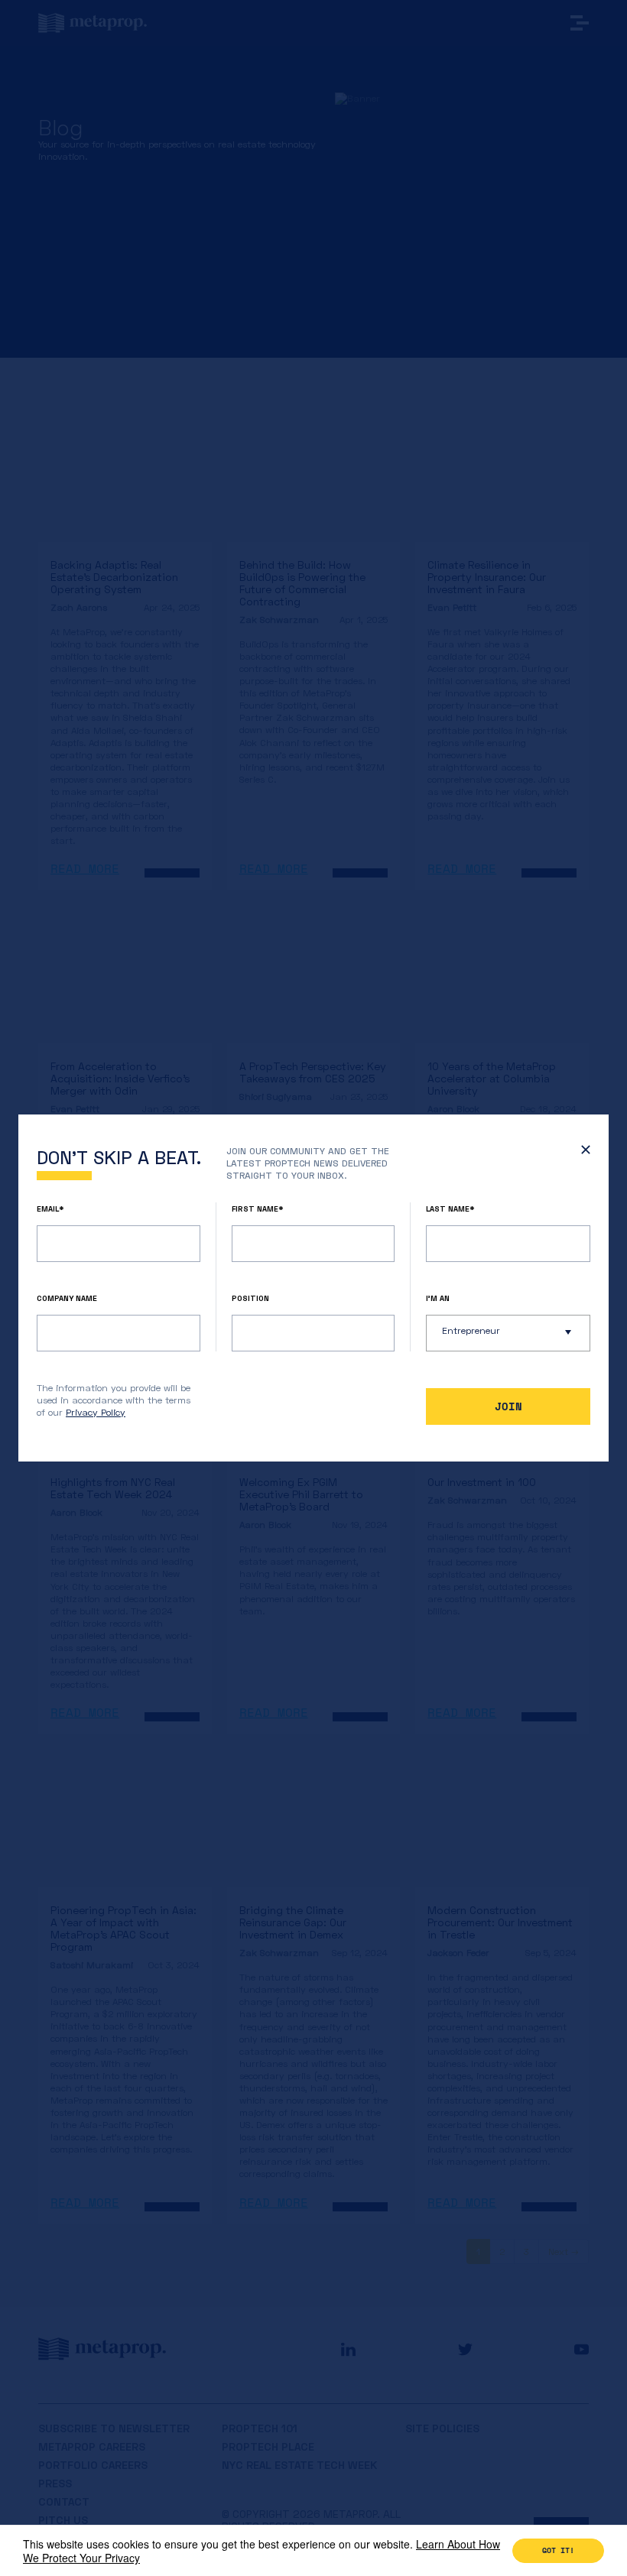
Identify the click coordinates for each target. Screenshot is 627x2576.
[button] (508, 1333)
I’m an (438, 1298)
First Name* (258, 1209)
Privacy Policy (96, 1412)
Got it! (558, 2550)
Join (508, 1406)
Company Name (67, 1298)
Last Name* (450, 1209)
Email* (50, 1209)
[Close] (582, 1153)
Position (250, 1298)
